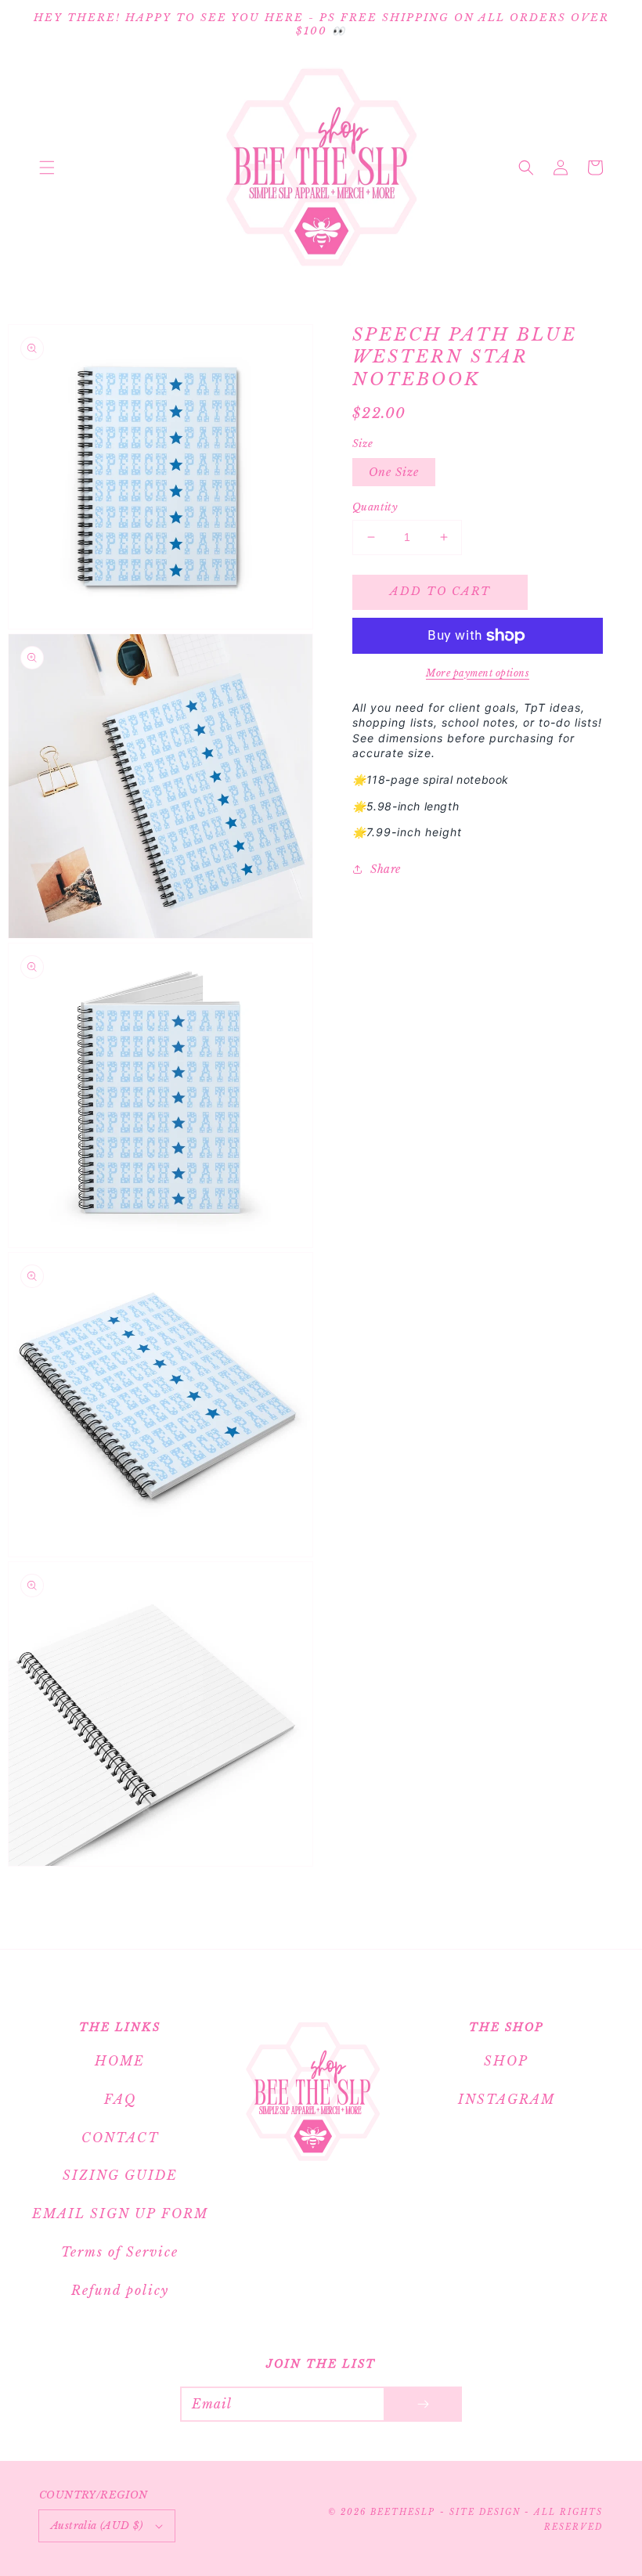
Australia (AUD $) (97, 2525)
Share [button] (386, 869)
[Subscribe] (423, 2404)
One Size (394, 472)
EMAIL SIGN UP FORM (120, 2213)
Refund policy (120, 2290)
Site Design (485, 2512)
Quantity (375, 507)
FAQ (120, 2099)
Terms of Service (120, 2252)
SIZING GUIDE (120, 2175)
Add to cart (440, 591)
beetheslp (403, 2512)
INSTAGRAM (507, 2099)
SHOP (506, 2061)
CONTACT (120, 2138)
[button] (47, 168)
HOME (120, 2061)
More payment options (478, 673)
